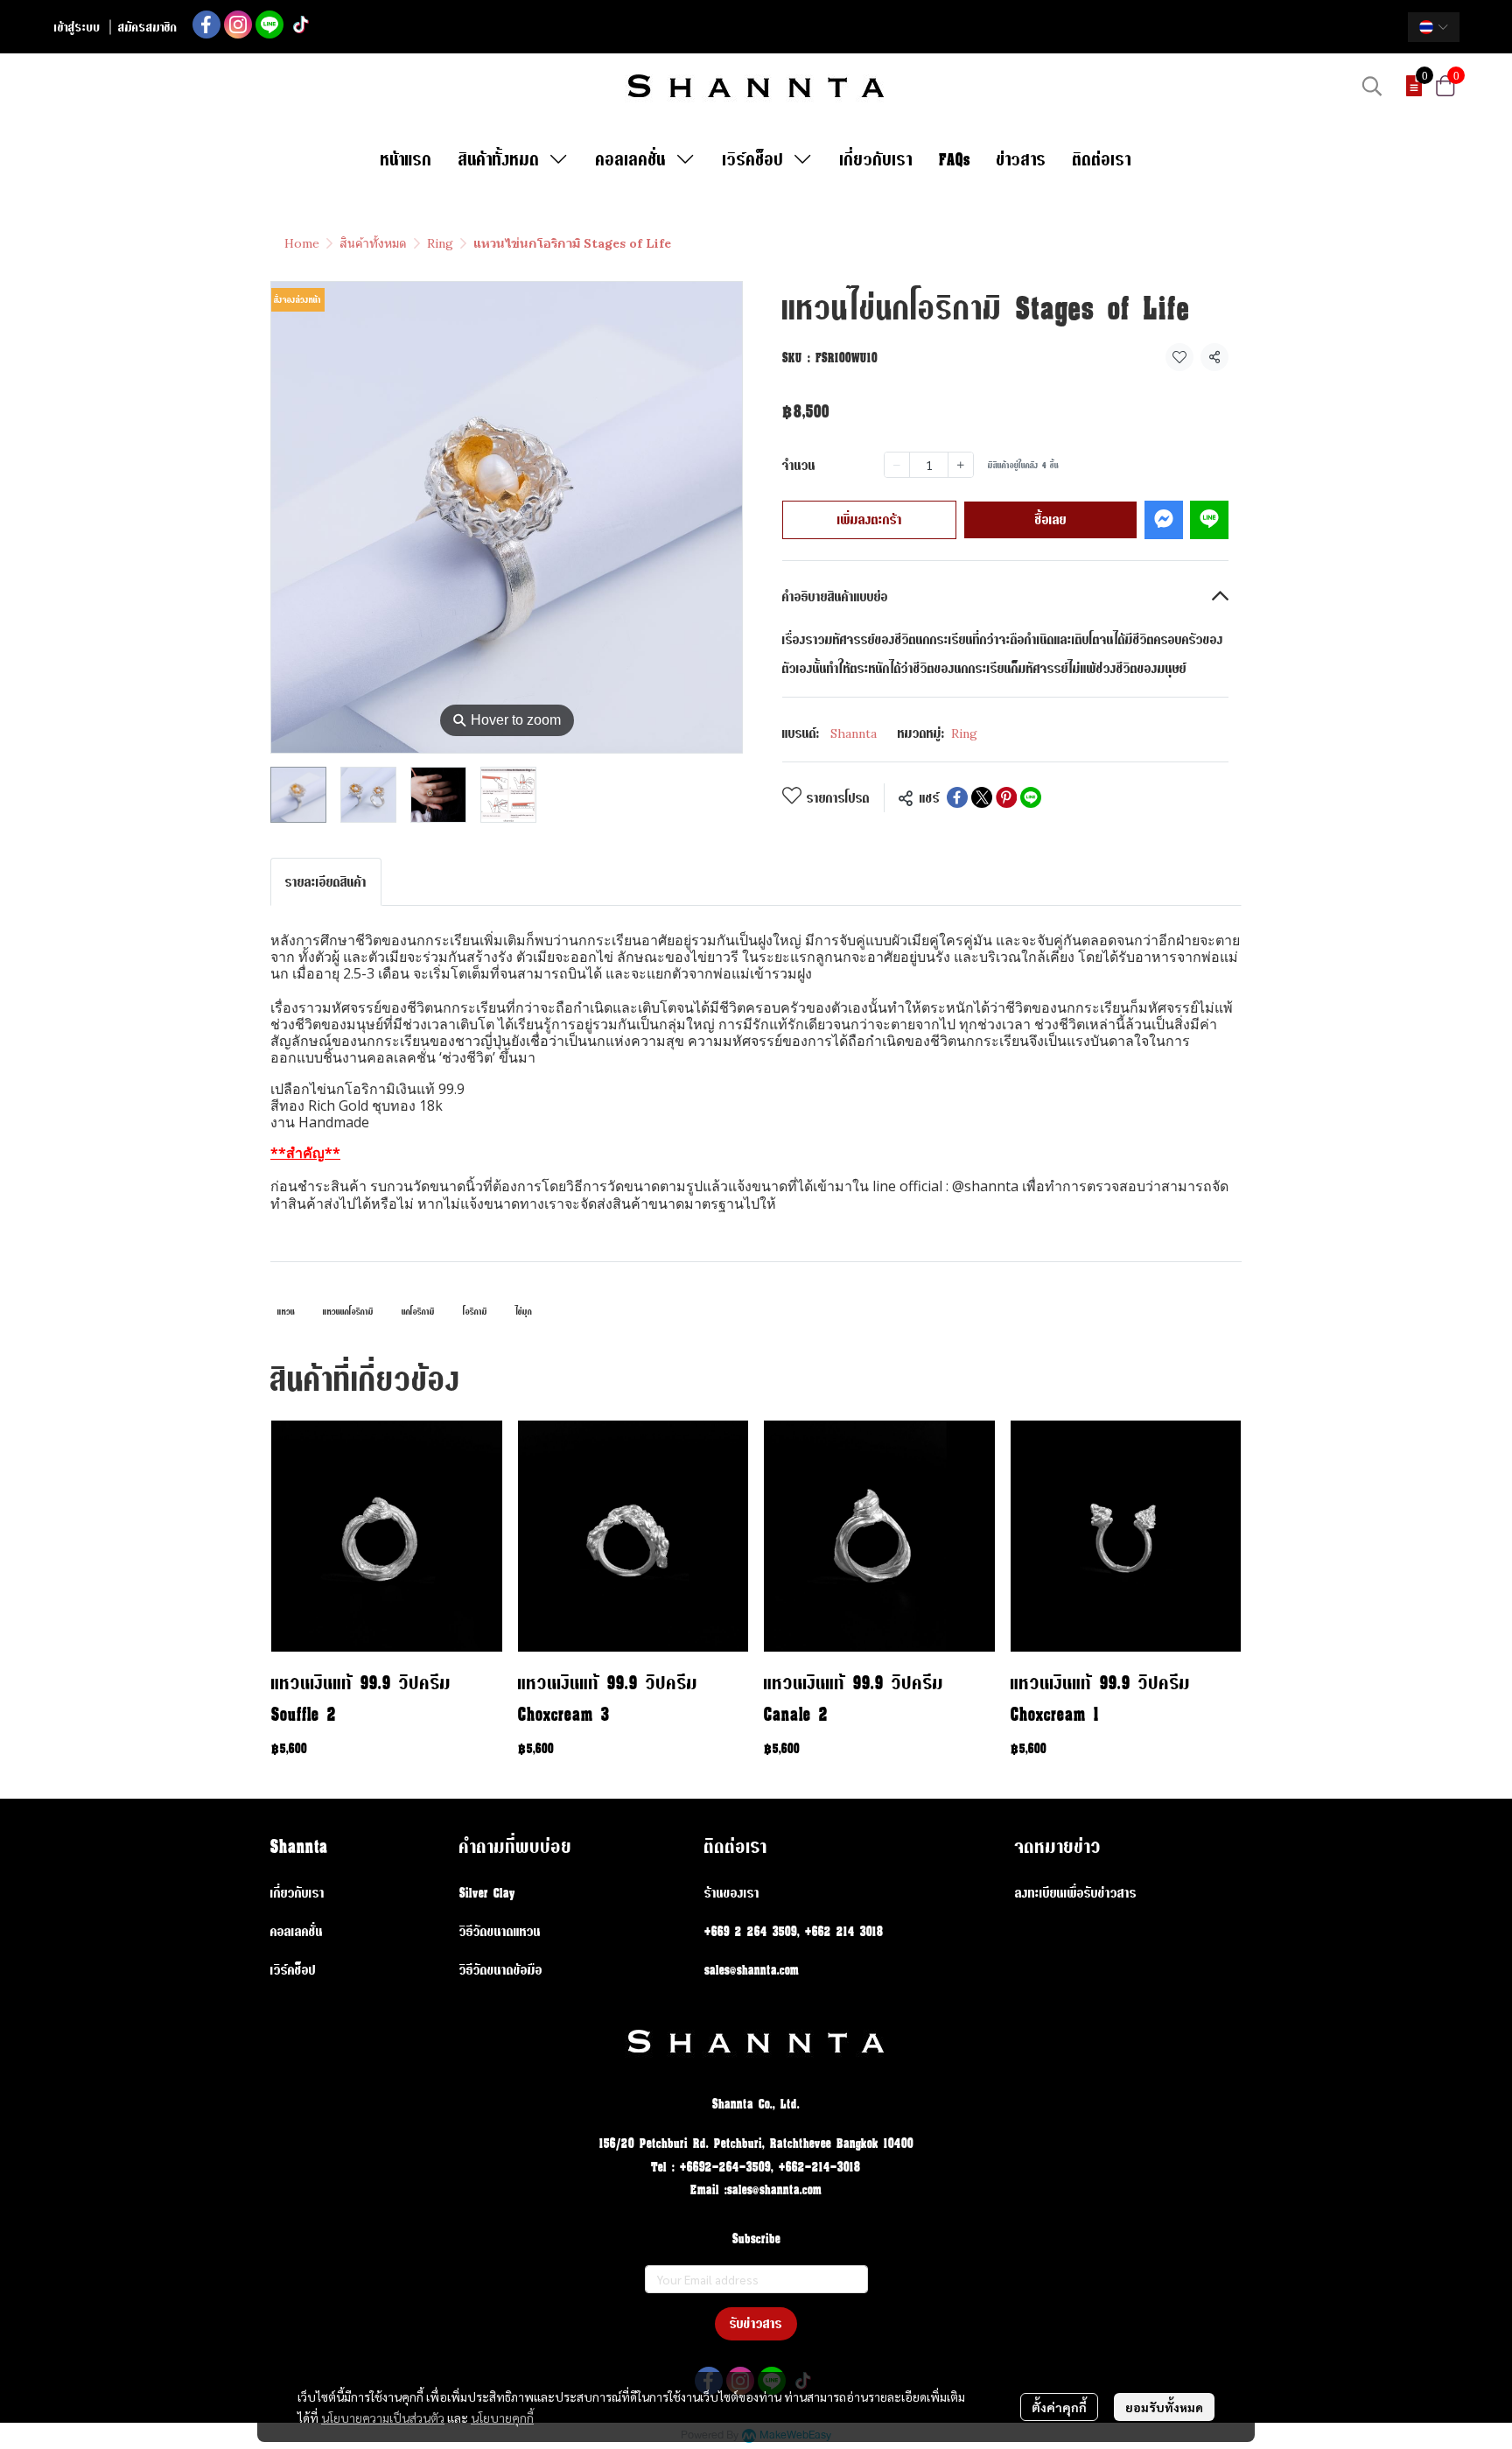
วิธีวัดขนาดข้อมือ (501, 1970)
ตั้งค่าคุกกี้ (1059, 2407)
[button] (1434, 27)
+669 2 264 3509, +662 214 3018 (794, 1931)
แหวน (286, 1312)
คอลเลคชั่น (297, 1931)
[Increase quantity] (961, 465)
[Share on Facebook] (957, 797)
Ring (440, 243)
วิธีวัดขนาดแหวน (500, 1931)
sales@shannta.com (752, 1970)
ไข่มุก (524, 1312)
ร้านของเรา (732, 1893)
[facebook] (206, 25)
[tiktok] (301, 25)
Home (302, 243)
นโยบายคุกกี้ (502, 2417)
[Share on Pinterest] (1006, 797)
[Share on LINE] (1031, 797)
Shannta (854, 733)
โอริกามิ (475, 1312)
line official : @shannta (944, 1186)
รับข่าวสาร (756, 2323)
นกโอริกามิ (418, 1312)
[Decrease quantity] (897, 465)
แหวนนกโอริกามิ (348, 1312)
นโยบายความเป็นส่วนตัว (383, 2417)
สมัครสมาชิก (148, 27)
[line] (269, 25)
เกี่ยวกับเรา (297, 1893)
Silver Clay (487, 1893)
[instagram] (238, 25)
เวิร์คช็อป (293, 1970)
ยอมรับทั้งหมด (1164, 2407)
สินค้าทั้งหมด (373, 243)
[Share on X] (982, 797)
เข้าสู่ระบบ (77, 27)
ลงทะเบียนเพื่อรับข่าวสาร (1076, 1893)
